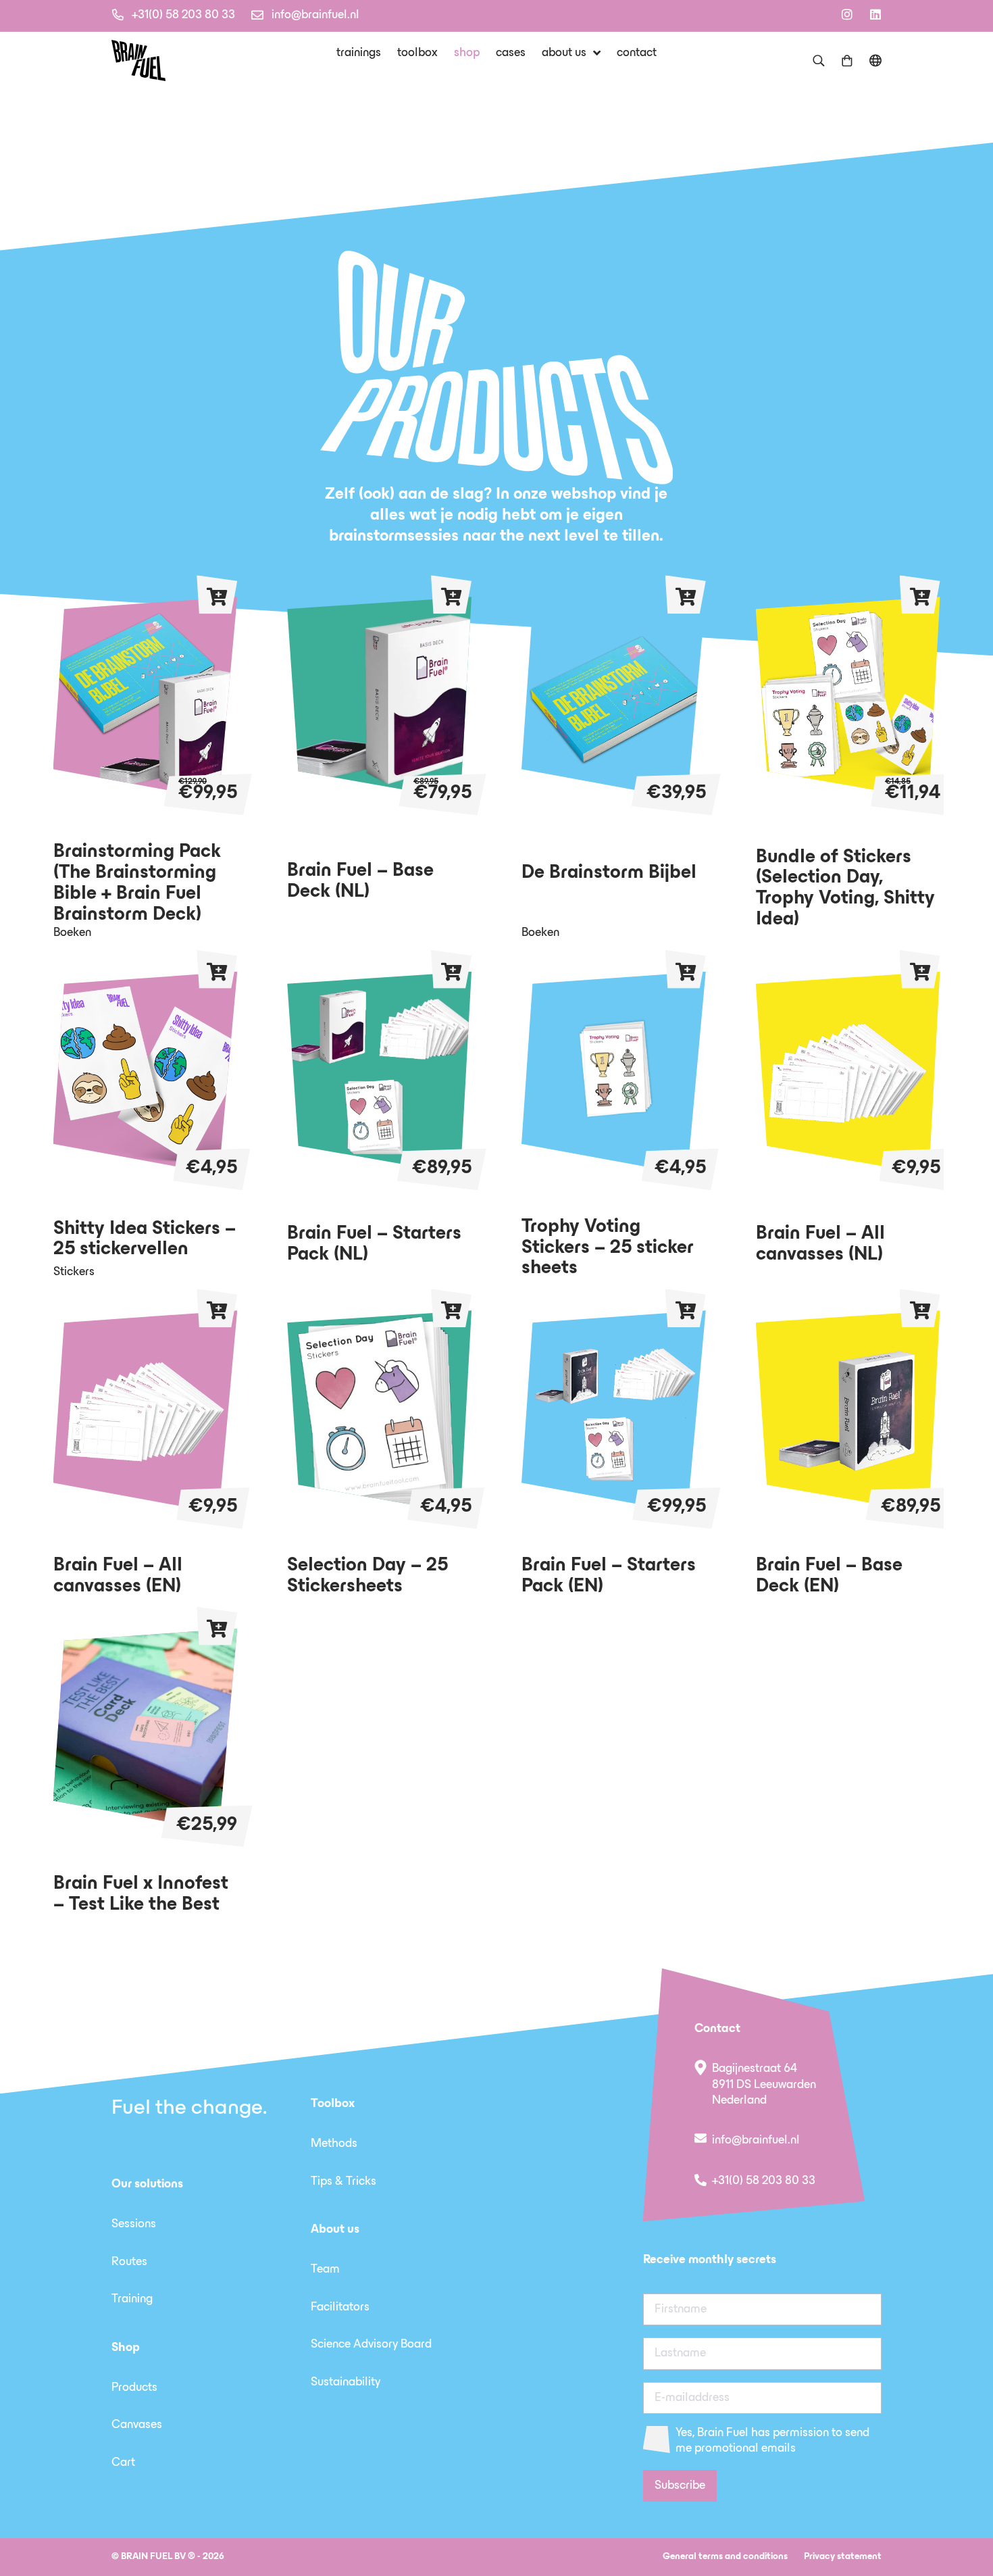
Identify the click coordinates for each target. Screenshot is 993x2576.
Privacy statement (843, 2557)
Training (132, 2300)
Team (325, 2270)
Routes (129, 2262)
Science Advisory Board (371, 2345)
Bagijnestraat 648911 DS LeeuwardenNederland (764, 2085)
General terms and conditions (725, 2557)
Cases (511, 53)
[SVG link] (138, 60)
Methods (334, 2144)
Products (134, 2388)
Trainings (359, 53)
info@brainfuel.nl (315, 16)
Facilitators (340, 2308)
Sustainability (346, 2383)
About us (564, 53)
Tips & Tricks (343, 2182)
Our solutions (147, 2185)
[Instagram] (847, 14)
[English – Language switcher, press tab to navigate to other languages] (875, 60)
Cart (123, 2463)
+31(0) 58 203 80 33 (183, 16)
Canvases (137, 2425)
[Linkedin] (875, 14)
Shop (467, 53)
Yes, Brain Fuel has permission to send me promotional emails (772, 2441)
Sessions (134, 2225)
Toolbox (417, 53)
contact (637, 53)
